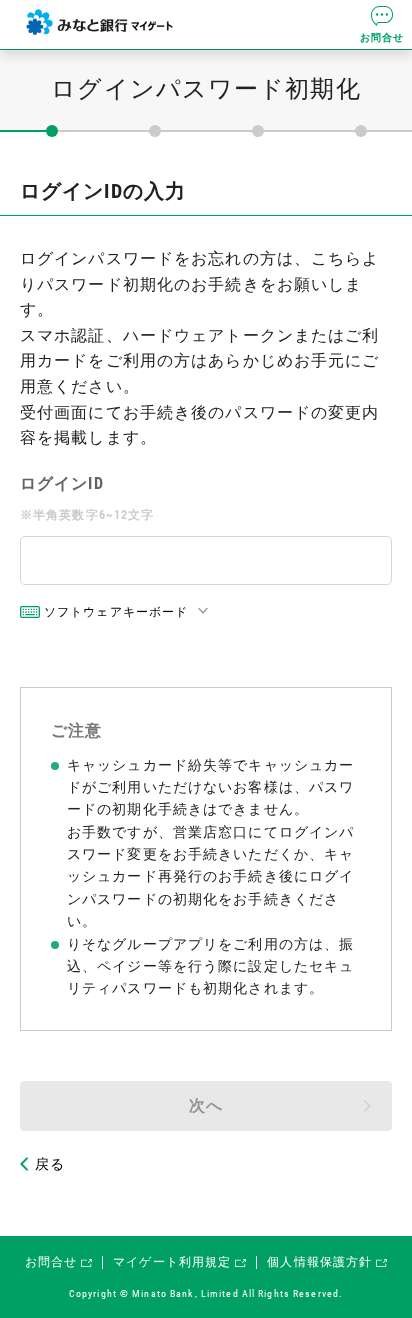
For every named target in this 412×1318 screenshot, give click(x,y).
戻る (50, 1164)
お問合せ (382, 37)
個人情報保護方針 (319, 1262)
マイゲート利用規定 (172, 1262)
